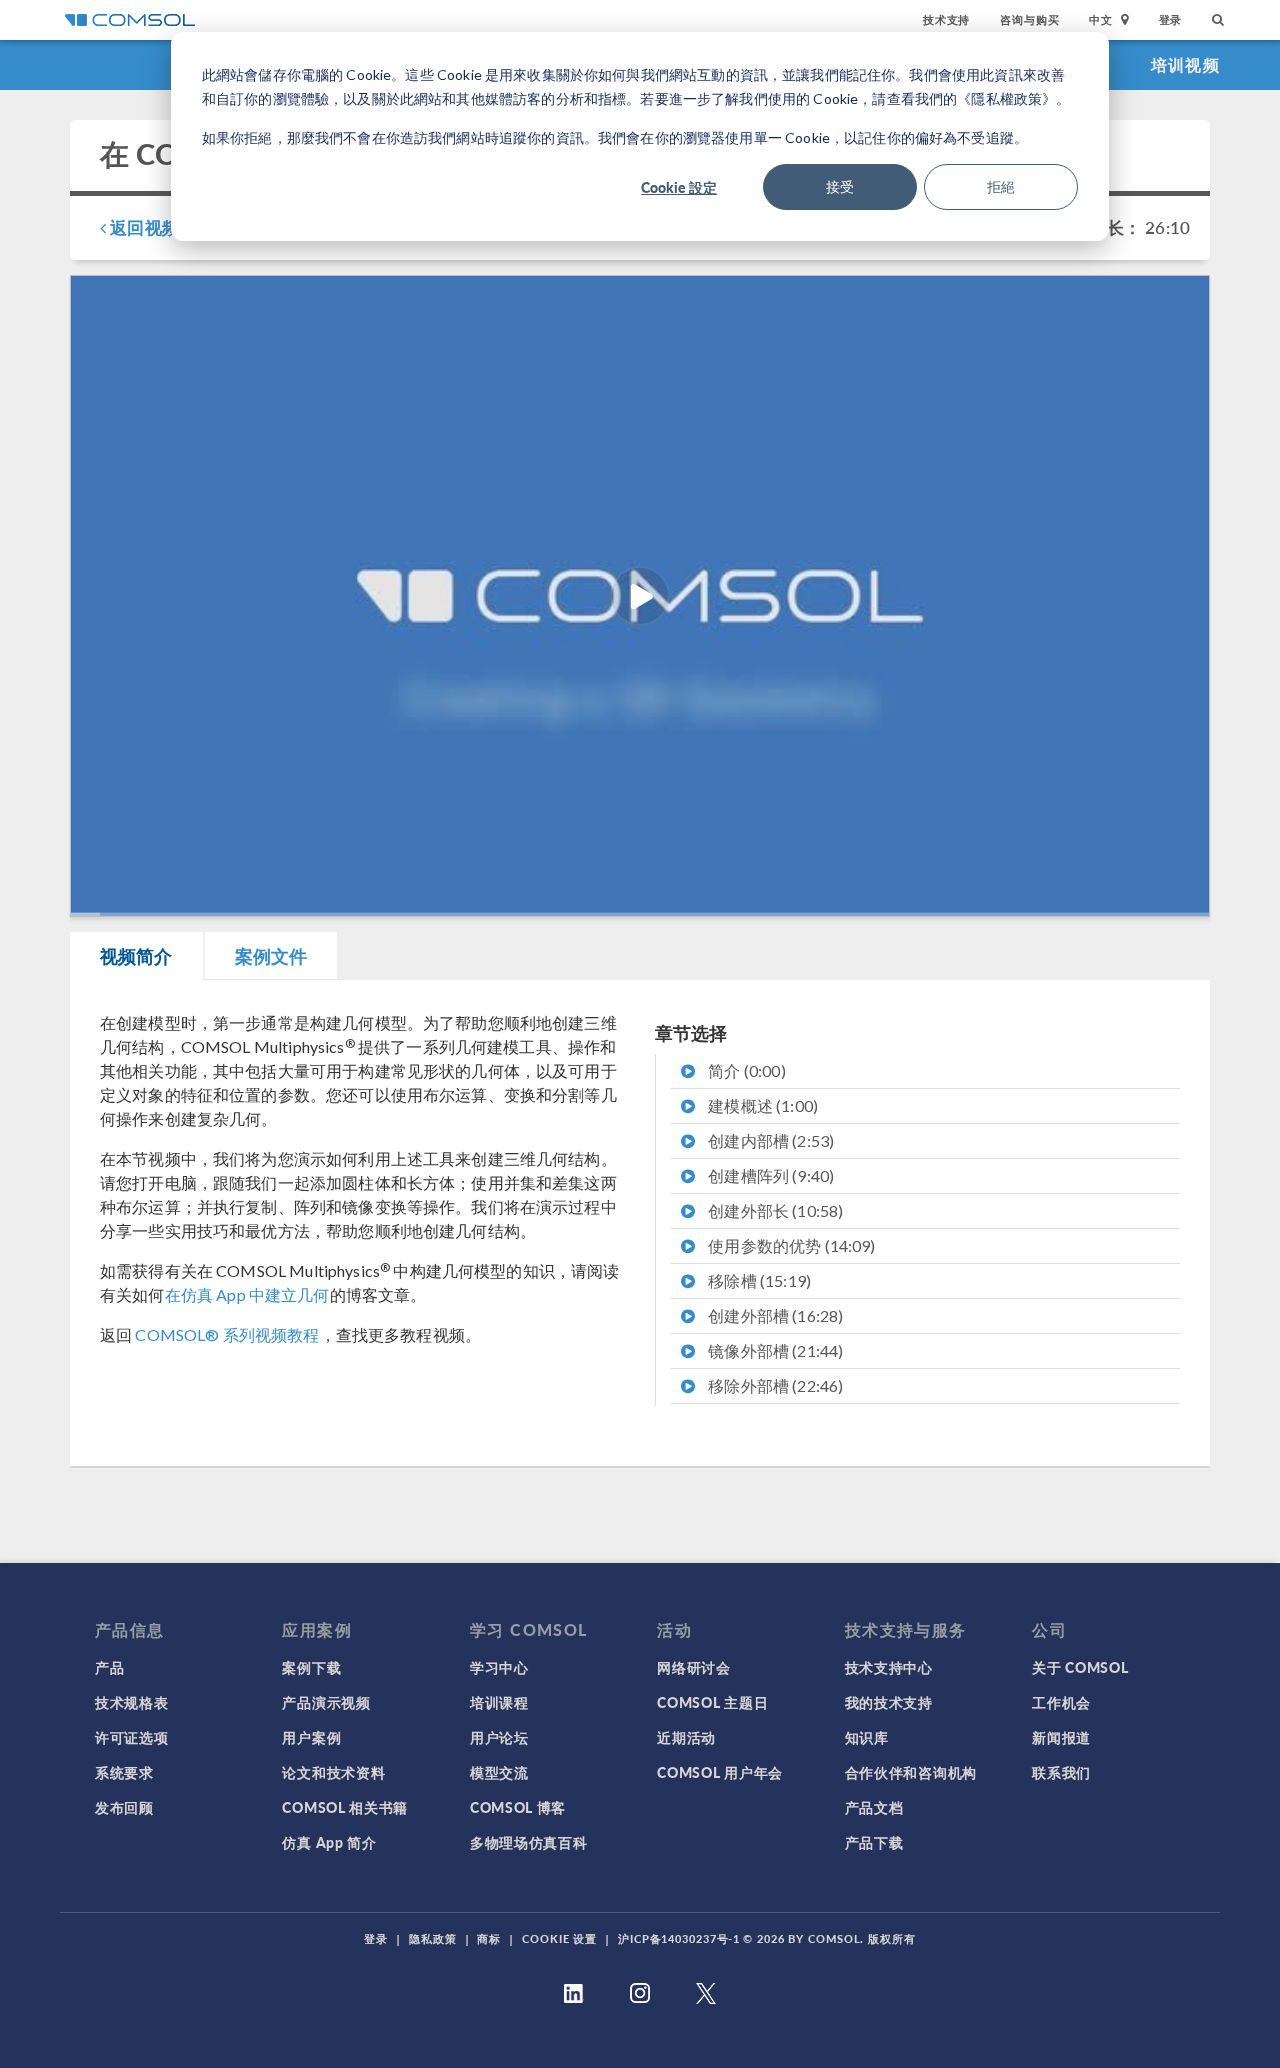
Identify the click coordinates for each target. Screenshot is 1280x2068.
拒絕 (1001, 186)
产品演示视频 (326, 1702)
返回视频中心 (159, 227)
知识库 (867, 1737)
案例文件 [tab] (271, 955)
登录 (1171, 19)
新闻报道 (1061, 1737)
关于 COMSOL (1080, 1667)
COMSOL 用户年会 (720, 1772)
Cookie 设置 (559, 1938)
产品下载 (874, 1842)
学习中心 (499, 1667)
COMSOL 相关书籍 (345, 1807)
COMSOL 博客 (518, 1807)
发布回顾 (124, 1807)
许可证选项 (132, 1737)
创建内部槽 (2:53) (769, 1140)
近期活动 (686, 1737)
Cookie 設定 (679, 187)
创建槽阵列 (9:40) (769, 1175)
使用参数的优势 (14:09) (790, 1245)
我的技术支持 (889, 1702)
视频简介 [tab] (136, 955)
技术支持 (946, 19)
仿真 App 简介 (329, 1842)
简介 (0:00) (745, 1070)
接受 (840, 186)
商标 (489, 1938)
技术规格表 (132, 1702)
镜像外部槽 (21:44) (774, 1350)
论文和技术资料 (333, 1772)
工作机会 (1061, 1702)
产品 (109, 1667)
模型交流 (499, 1772)
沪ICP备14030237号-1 (679, 1938)
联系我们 (1061, 1772)
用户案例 (311, 1737)
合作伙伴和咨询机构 (911, 1772)
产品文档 (874, 1807)
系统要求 (124, 1772)
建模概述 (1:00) (761, 1105)
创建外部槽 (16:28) (774, 1315)
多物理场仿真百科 (529, 1842)
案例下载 (311, 1667)
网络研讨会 (694, 1667)
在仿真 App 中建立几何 (247, 1294)
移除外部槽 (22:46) (774, 1385)
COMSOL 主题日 (712, 1702)
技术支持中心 (889, 1667)
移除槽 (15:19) (758, 1280)
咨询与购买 (1029, 19)
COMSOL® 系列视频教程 (227, 1334)
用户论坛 (499, 1737)
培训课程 (499, 1702)
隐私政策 (433, 1938)
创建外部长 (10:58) (774, 1210)
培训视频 (1185, 64)
